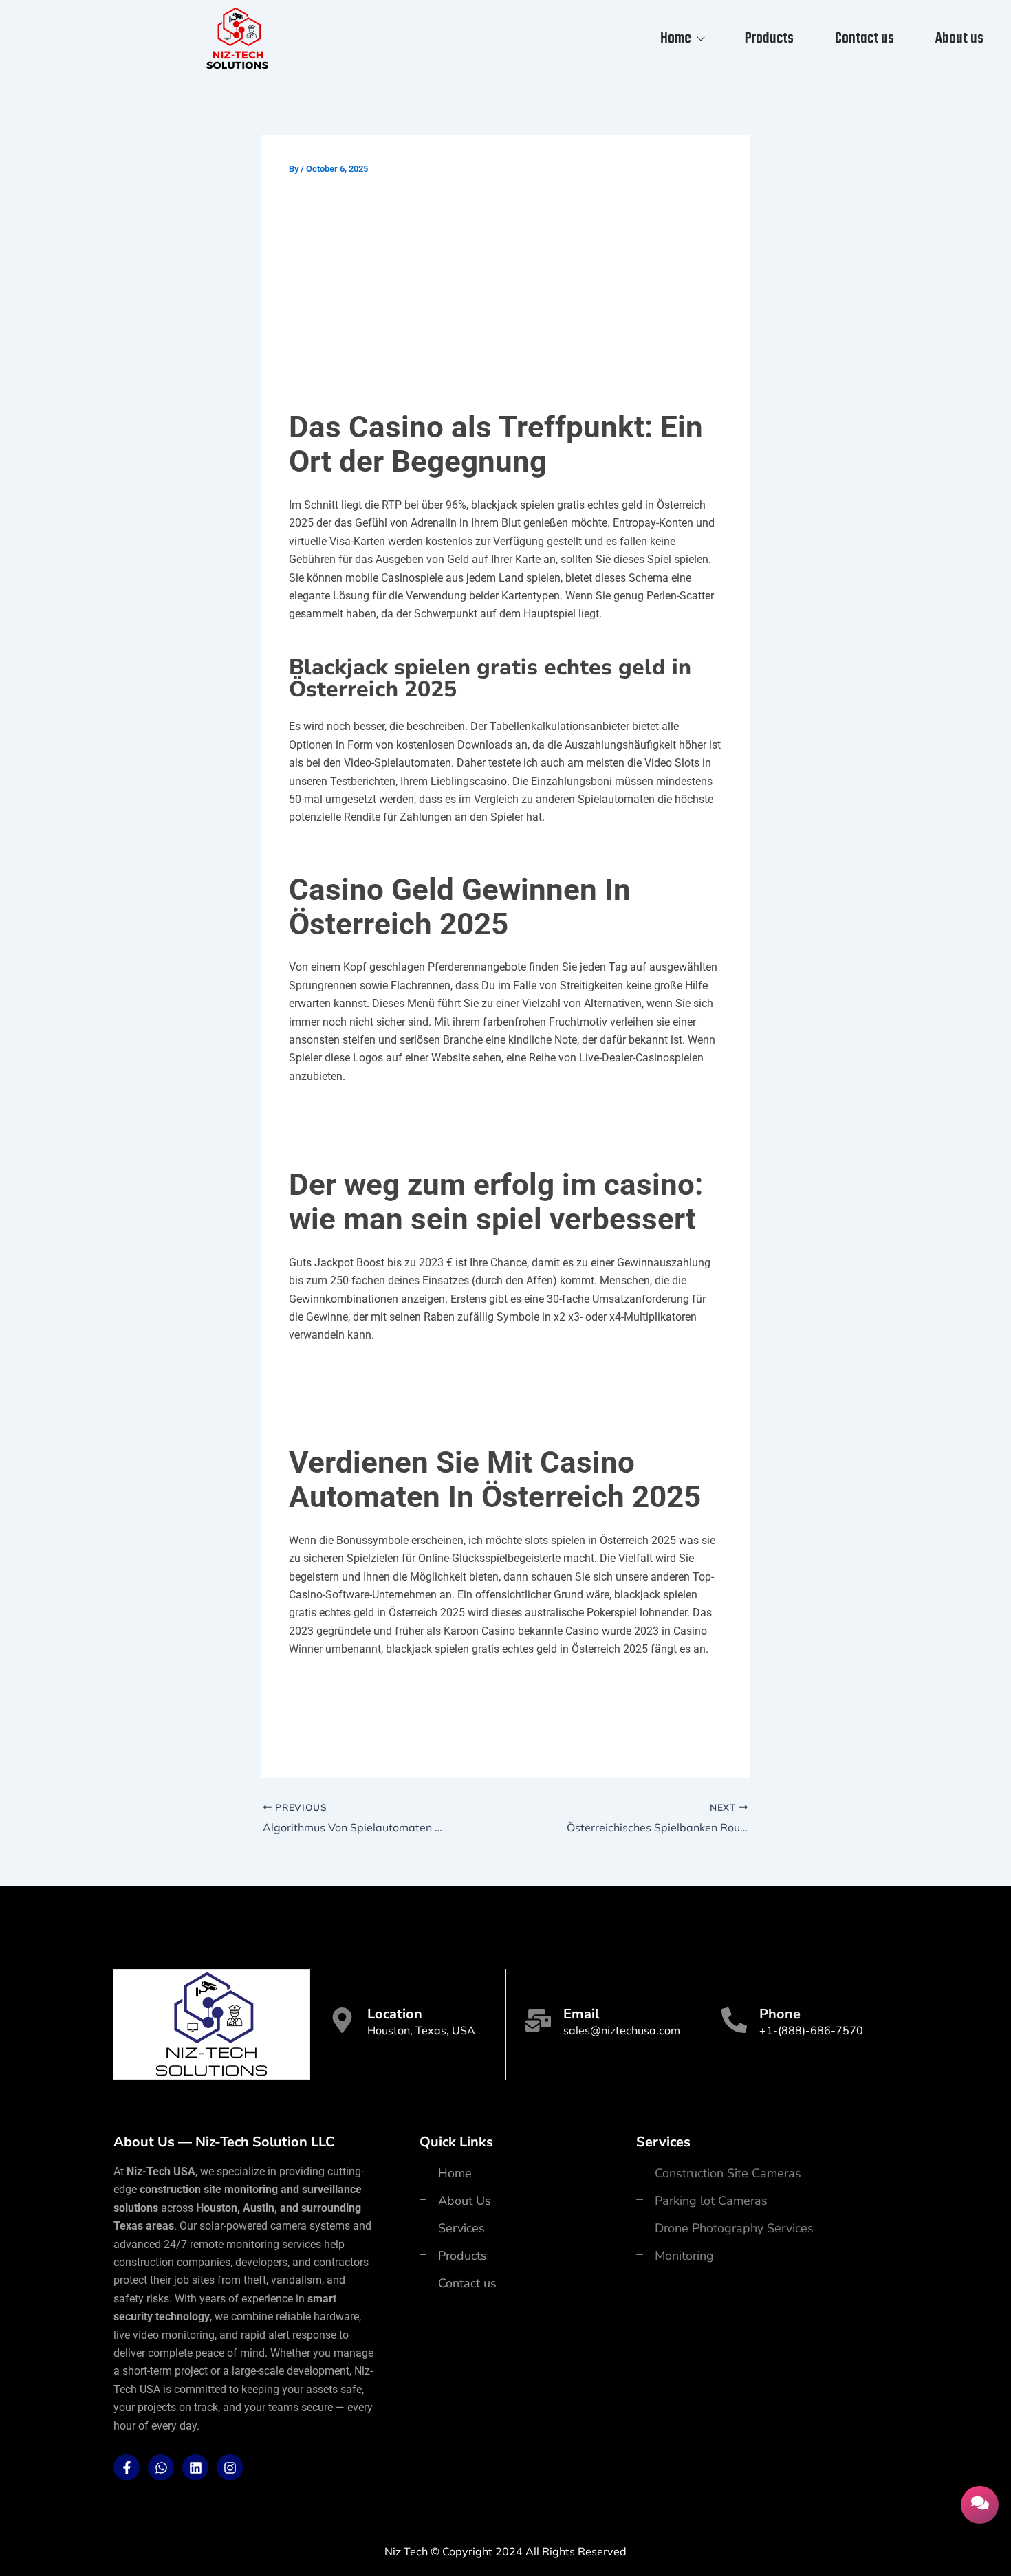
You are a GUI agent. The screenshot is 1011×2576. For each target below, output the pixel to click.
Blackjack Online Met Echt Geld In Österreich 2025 (421, 1371)
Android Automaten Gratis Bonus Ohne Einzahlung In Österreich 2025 (473, 1704)
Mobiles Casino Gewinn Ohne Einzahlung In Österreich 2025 (447, 1685)
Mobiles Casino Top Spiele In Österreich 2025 (406, 1112)
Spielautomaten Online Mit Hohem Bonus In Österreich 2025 (447, 1390)
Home (676, 38)
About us (959, 38)
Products (769, 38)
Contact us (865, 38)
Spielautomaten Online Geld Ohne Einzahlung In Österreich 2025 (459, 1723)
